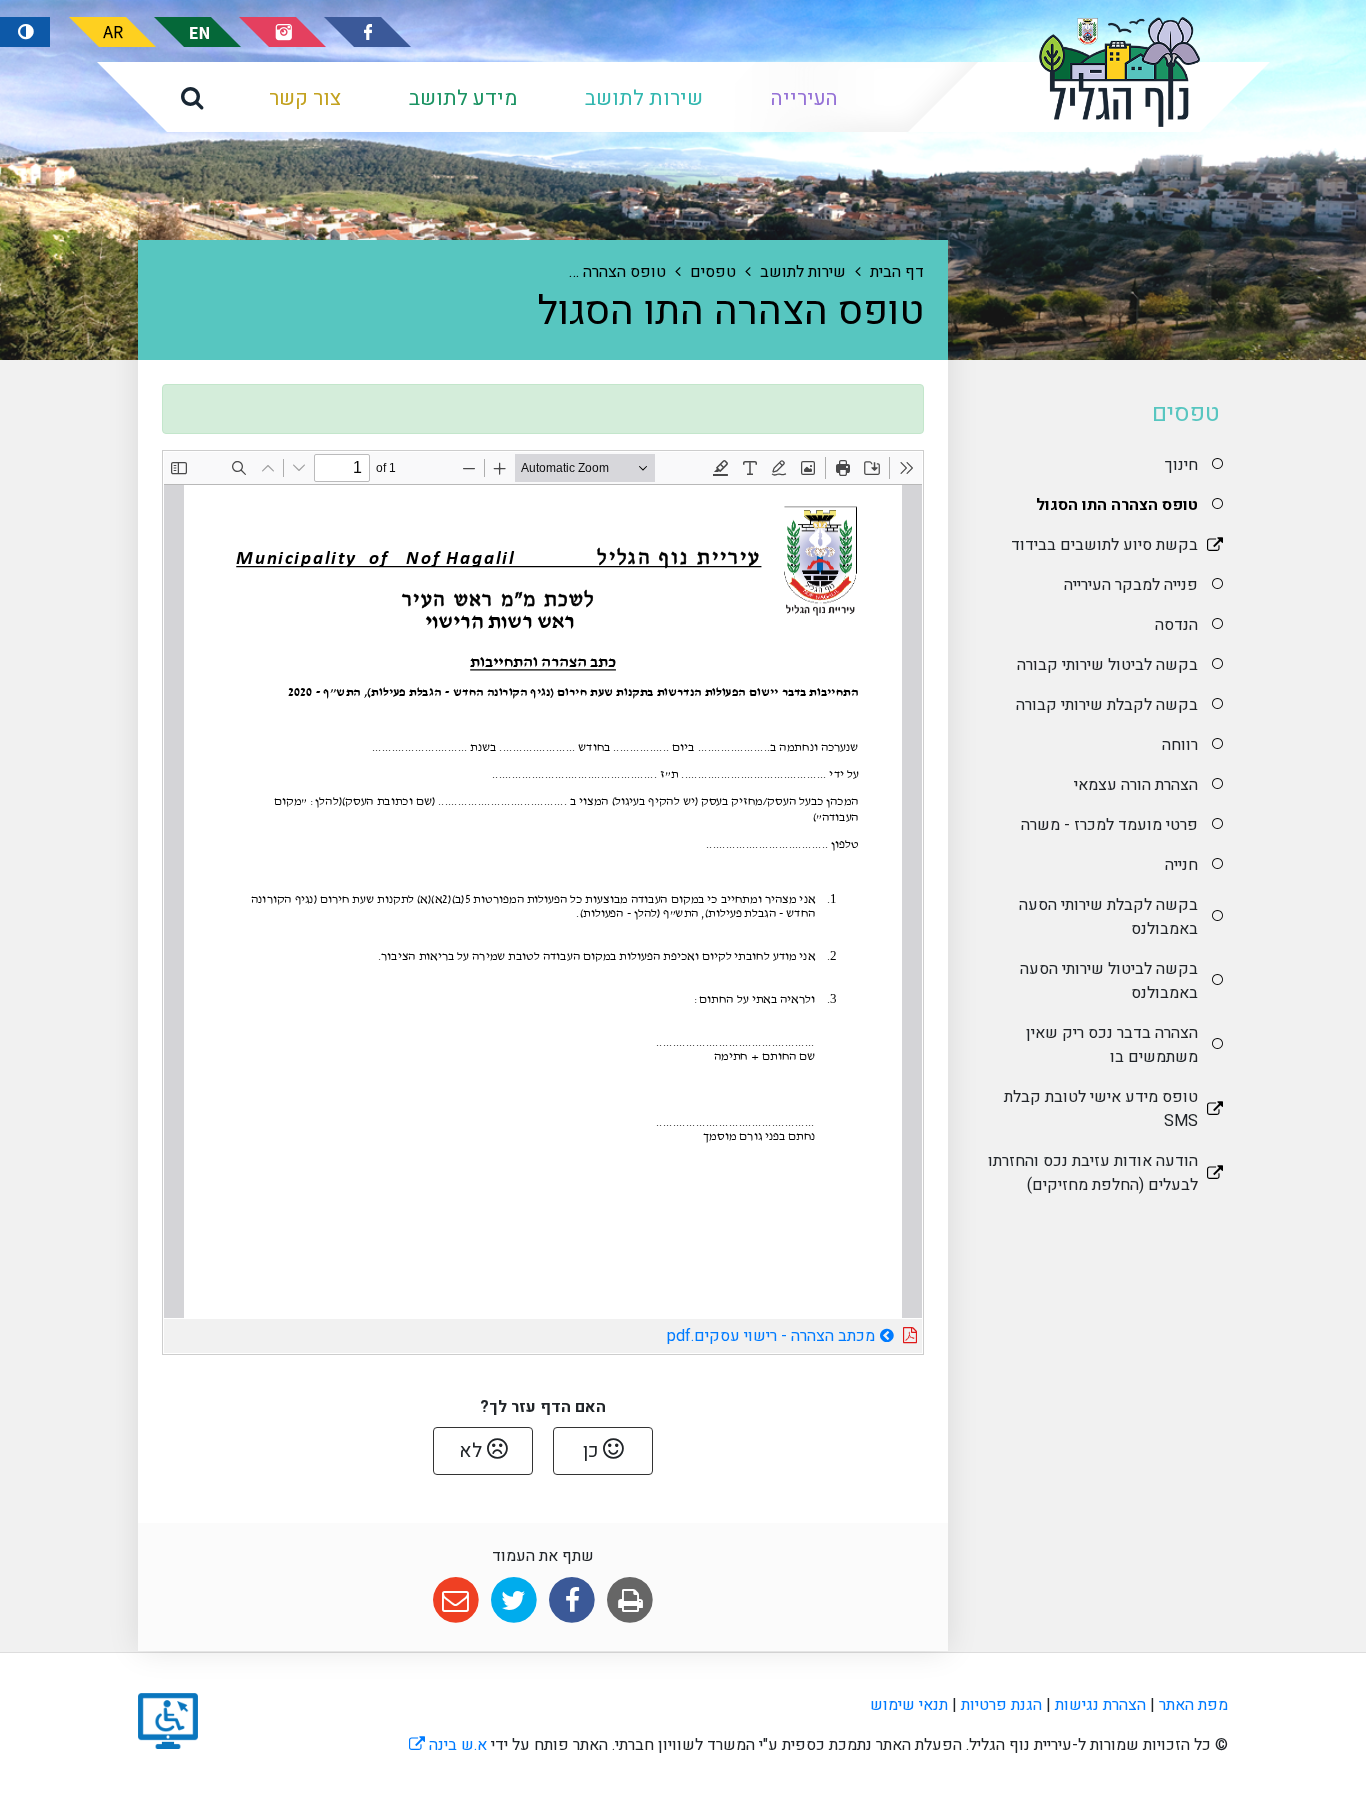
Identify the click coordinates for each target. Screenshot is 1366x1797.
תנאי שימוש (909, 1705)
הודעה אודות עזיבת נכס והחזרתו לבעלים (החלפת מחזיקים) (1093, 1173)
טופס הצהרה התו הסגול (1117, 505)
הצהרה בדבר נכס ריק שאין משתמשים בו (1112, 1045)
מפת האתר (1193, 1705)
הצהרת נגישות (1100, 1705)
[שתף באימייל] (455, 1600)
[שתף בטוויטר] (513, 1600)
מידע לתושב (463, 98)
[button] (192, 97)
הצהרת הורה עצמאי (1136, 785)
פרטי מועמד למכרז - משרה (1109, 825)
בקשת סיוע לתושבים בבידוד (1104, 545)
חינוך (1179, 465)
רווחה (1180, 745)
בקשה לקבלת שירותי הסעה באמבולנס (1108, 917)
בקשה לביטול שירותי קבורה (1107, 665)
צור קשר (305, 98)
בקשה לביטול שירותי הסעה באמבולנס (1109, 981)
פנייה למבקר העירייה (1131, 585)
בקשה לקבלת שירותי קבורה (1107, 705)
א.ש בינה (448, 1745)
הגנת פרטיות (1001, 1705)
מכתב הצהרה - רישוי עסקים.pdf (714, 1333)
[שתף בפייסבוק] (572, 1600)
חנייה (1181, 865)
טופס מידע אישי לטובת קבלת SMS (1101, 1109)
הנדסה (1176, 625)
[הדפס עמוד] (630, 1600)
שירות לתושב (644, 98)
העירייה (804, 98)
